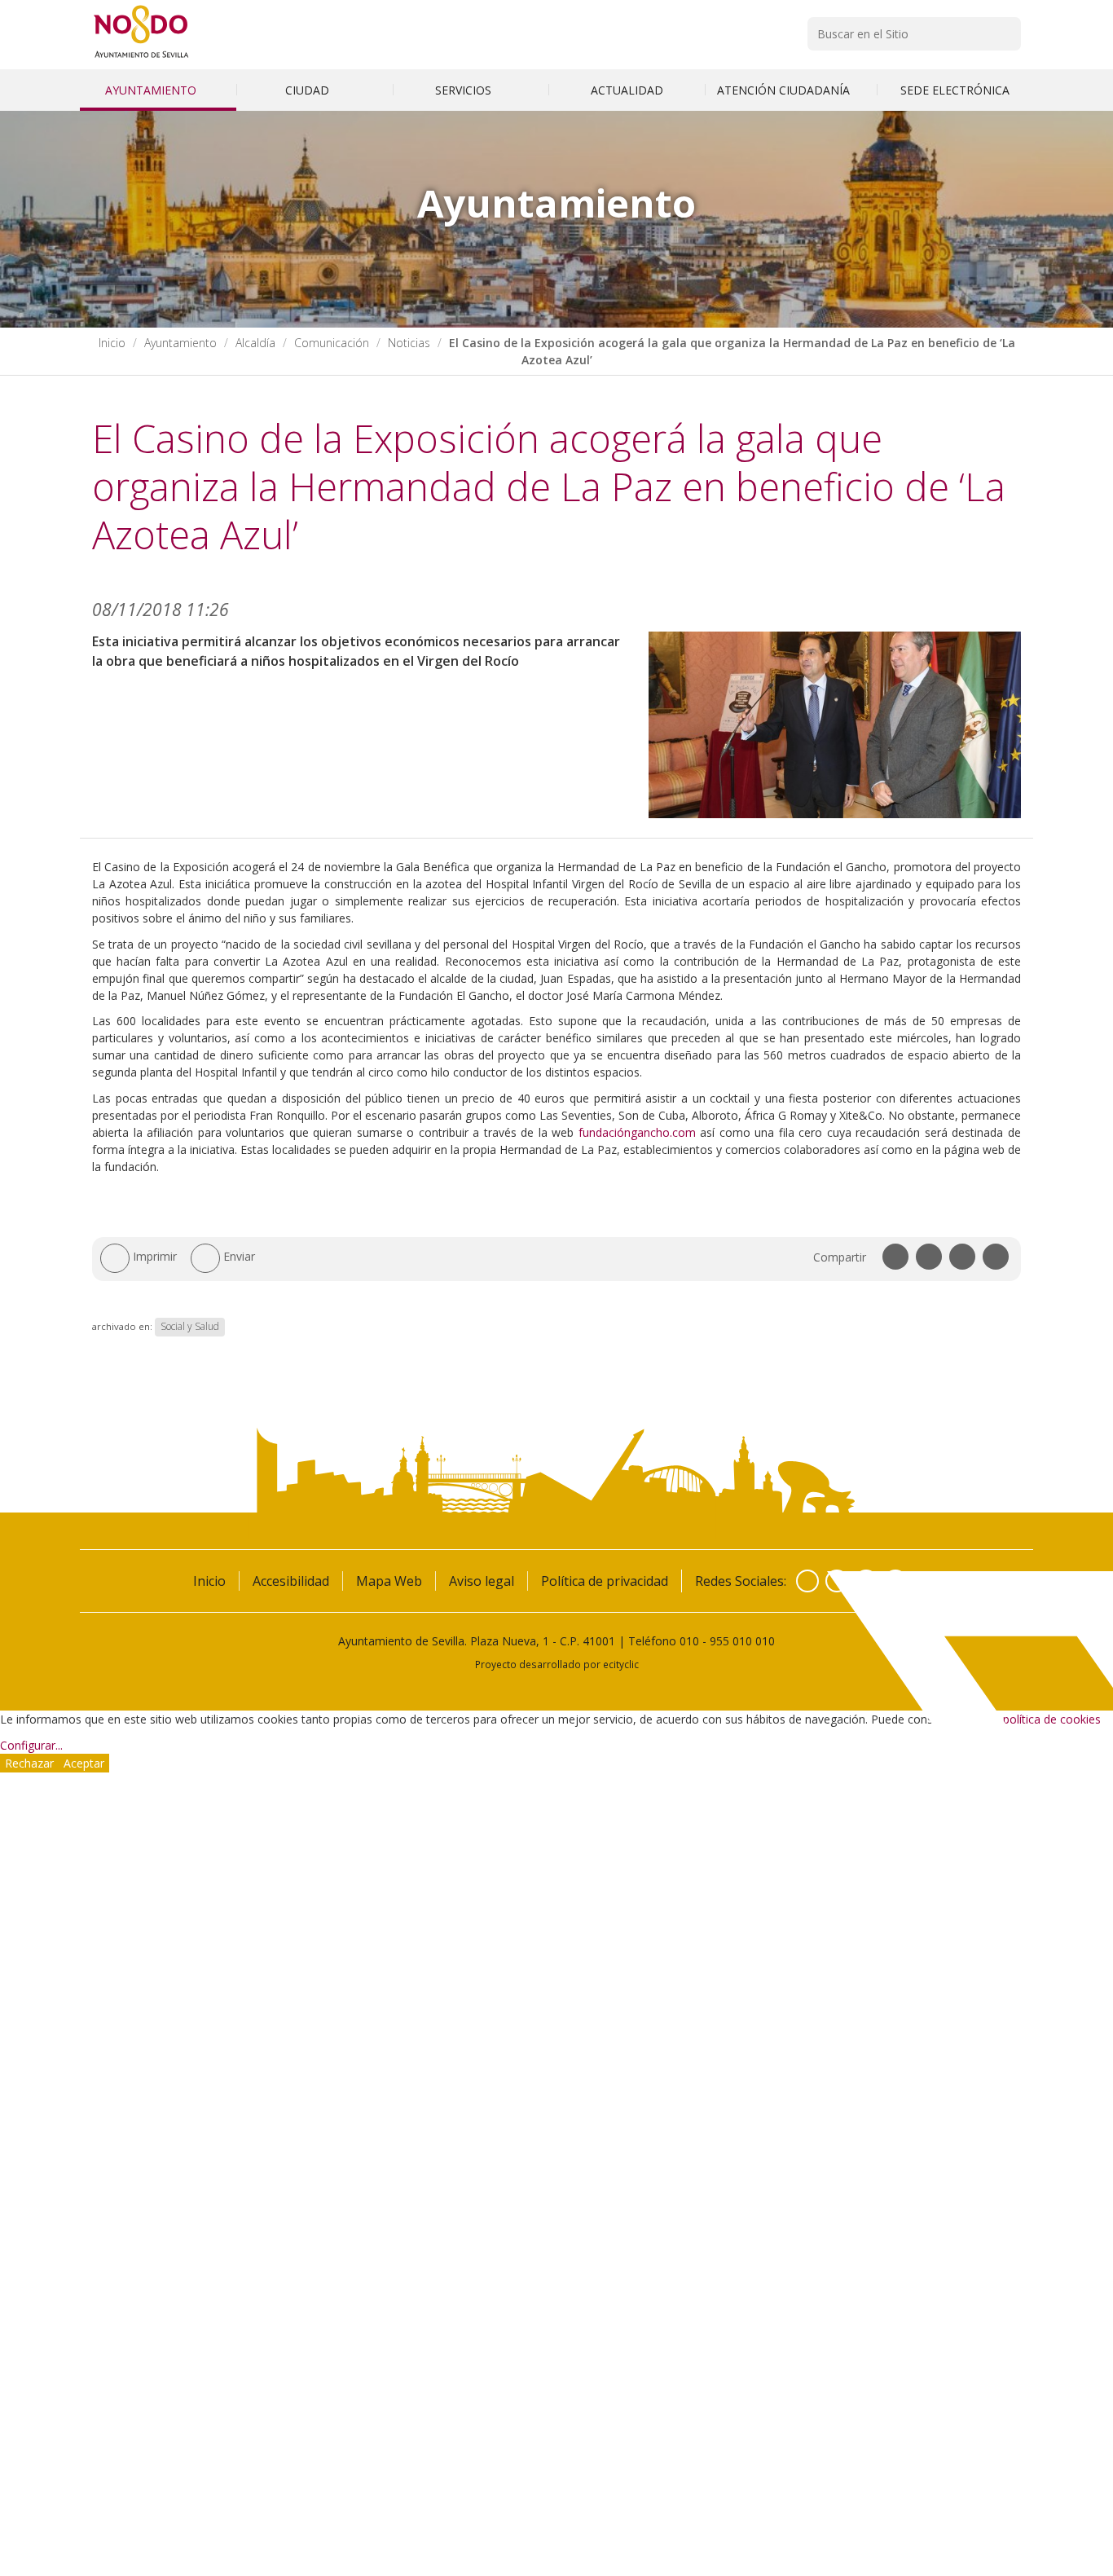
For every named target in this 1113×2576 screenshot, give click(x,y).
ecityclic (621, 1664)
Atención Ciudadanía (785, 90)
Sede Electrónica (955, 90)
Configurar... (31, 1745)
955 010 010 (742, 1641)
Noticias (409, 343)
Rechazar (29, 1763)
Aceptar (84, 1763)
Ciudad (309, 90)
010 (689, 1641)
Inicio (112, 343)
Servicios (465, 90)
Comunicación (332, 343)
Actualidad (627, 90)
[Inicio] (141, 57)
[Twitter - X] (837, 1581)
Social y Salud (190, 1326)
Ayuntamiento (152, 90)
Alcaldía (255, 343)
